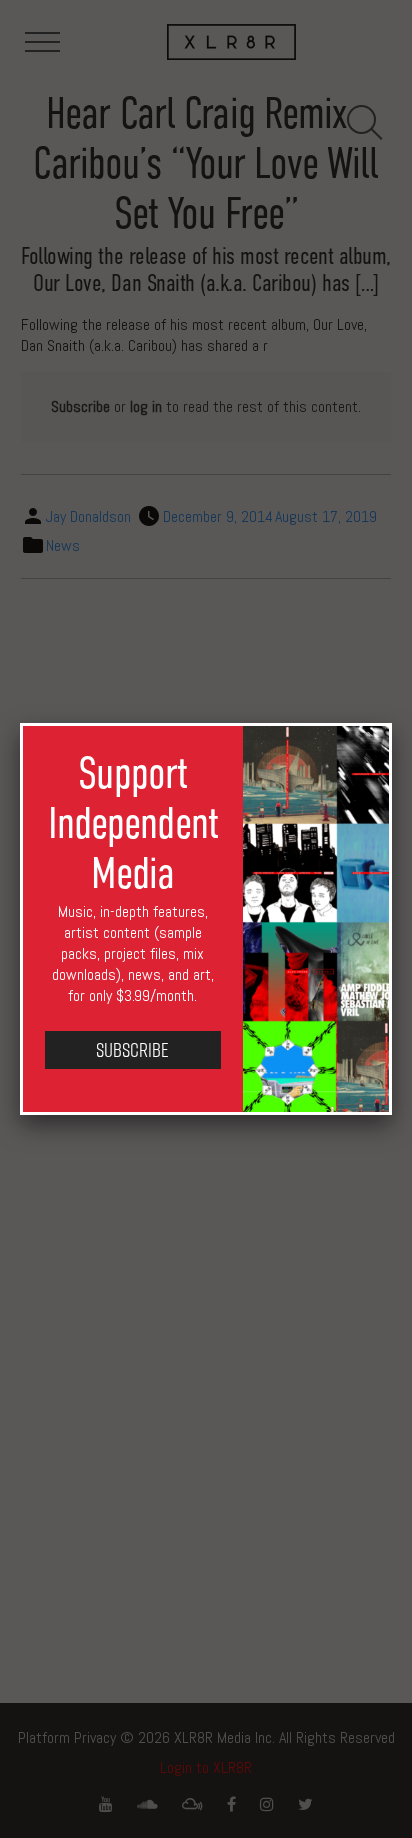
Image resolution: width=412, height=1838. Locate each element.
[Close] (392, 723)
